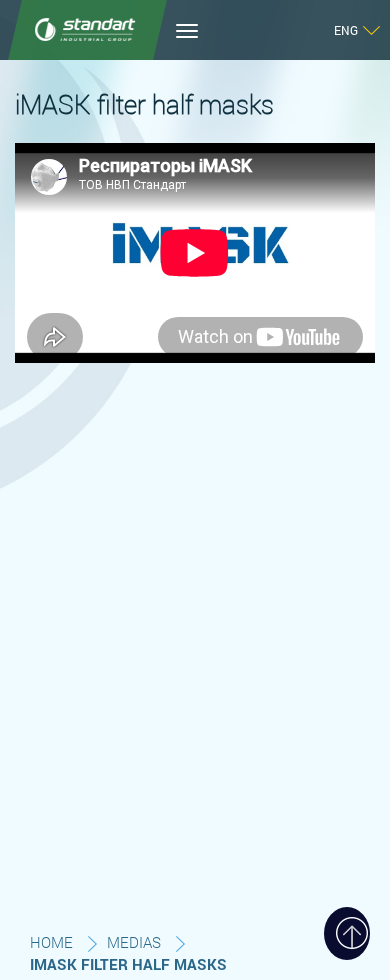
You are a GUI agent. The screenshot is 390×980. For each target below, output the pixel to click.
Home (51, 942)
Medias (134, 942)
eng (346, 30)
